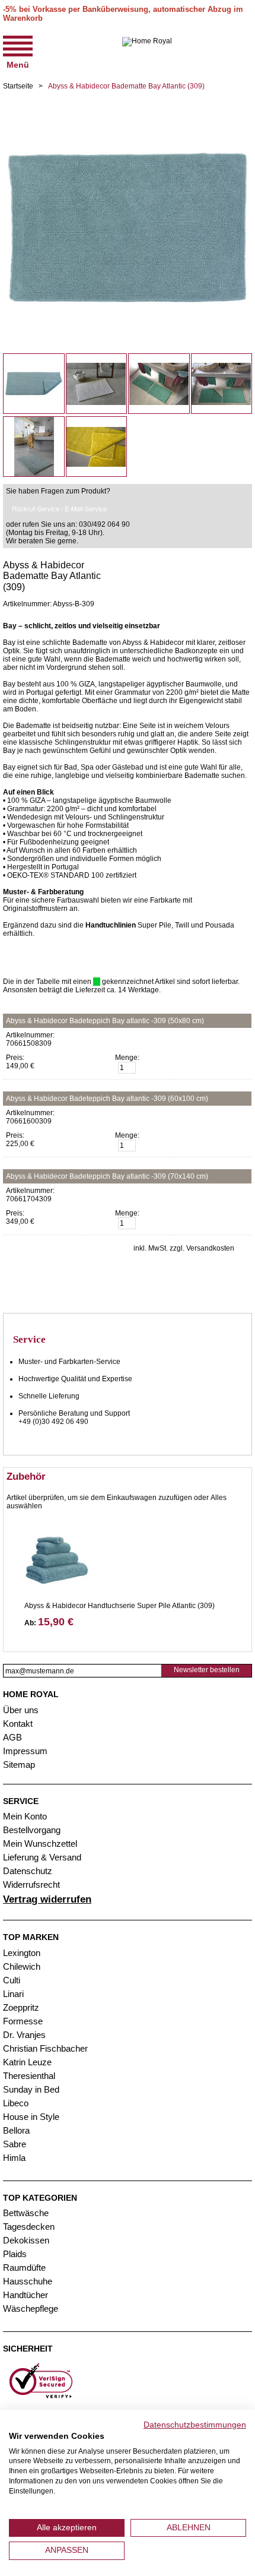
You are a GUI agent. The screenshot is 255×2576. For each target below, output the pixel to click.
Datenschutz (28, 1871)
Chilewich (22, 1966)
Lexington (22, 1953)
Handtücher (26, 2295)
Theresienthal (29, 2076)
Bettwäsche (26, 2213)
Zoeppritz (21, 2007)
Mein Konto (25, 1816)
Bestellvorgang (32, 1830)
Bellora (17, 2130)
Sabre (15, 2144)
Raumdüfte (24, 2268)
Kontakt (18, 1724)
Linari (13, 1994)
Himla (14, 2158)
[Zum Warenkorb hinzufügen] (239, 1069)
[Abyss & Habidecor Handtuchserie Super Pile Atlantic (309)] (57, 1556)
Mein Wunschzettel (40, 1844)
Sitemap (19, 1765)
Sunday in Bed (31, 2089)
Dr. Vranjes (24, 2035)
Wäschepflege (31, 2308)
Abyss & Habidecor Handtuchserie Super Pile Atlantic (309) (119, 1606)
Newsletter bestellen (207, 1670)
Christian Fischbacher (45, 2048)
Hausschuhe (28, 2281)
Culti (12, 1980)
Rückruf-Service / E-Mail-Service (59, 508)
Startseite (18, 86)
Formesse (23, 2021)
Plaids (15, 2254)
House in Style (31, 2117)
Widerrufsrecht (31, 1884)
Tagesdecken (29, 2227)
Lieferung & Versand (42, 1857)
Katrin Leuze (27, 2062)
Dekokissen (26, 2240)
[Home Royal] (147, 51)
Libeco (16, 2103)
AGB (12, 1737)
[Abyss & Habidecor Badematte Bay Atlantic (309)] (128, 107)
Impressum (25, 1751)
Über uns (21, 1710)
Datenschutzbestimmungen (195, 2425)
